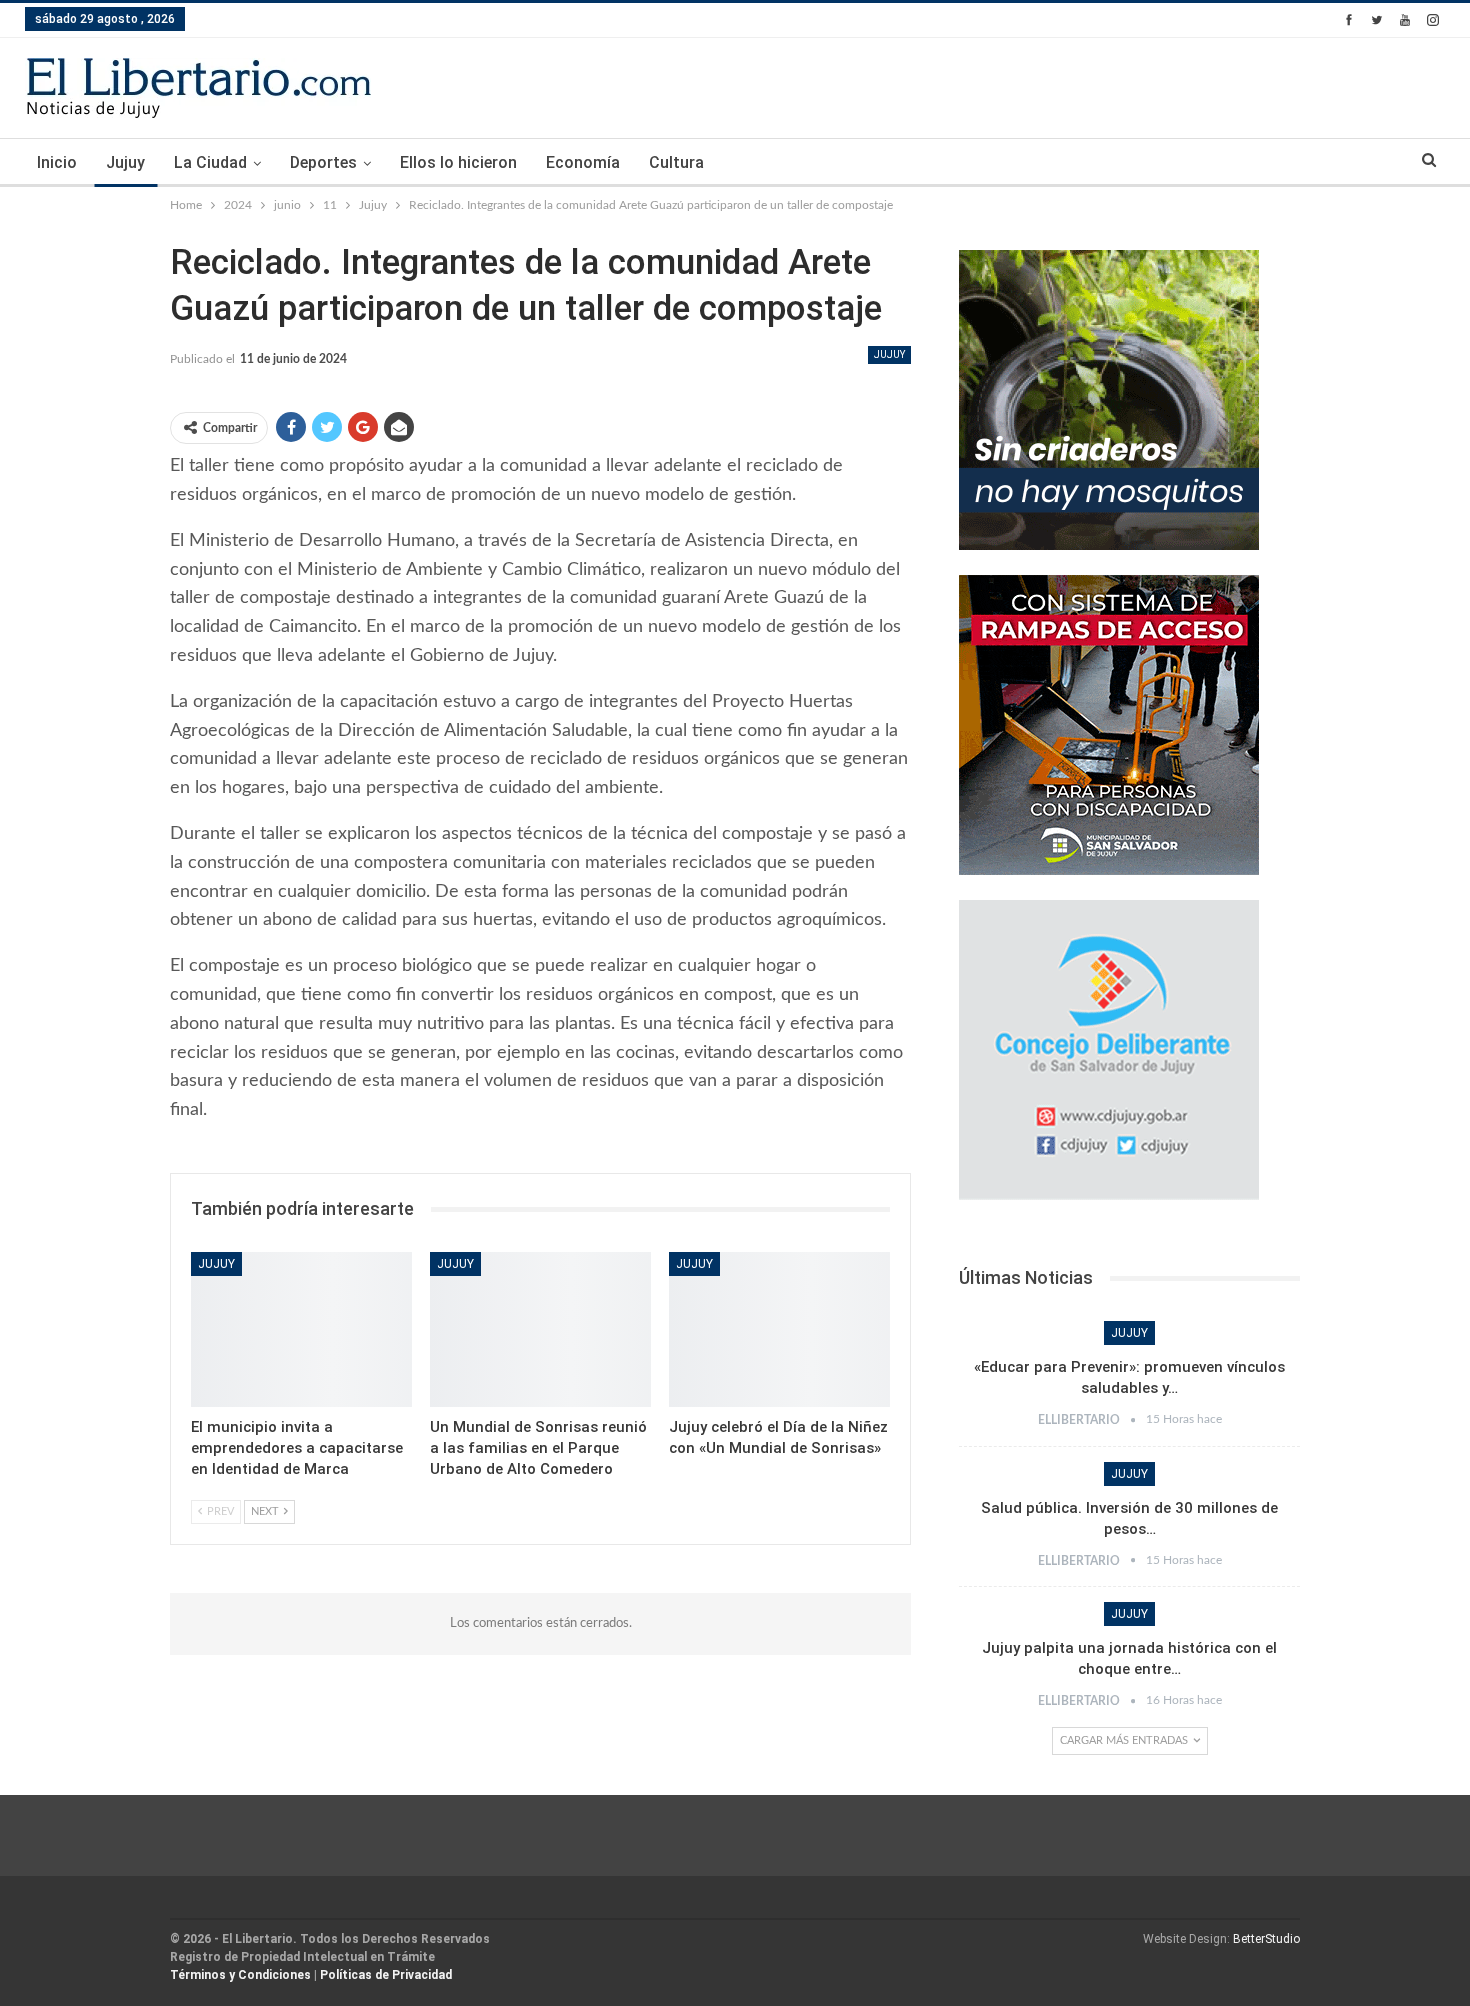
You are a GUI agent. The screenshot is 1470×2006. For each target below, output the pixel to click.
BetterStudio (1266, 1939)
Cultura (676, 162)
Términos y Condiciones (240, 1975)
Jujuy (125, 162)
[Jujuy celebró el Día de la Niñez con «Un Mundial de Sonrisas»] (779, 1329)
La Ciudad (210, 162)
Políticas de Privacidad (386, 1975)
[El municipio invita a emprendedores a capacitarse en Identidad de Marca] (301, 1329)
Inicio (57, 162)
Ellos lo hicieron (458, 162)
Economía (583, 162)
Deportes (323, 162)
